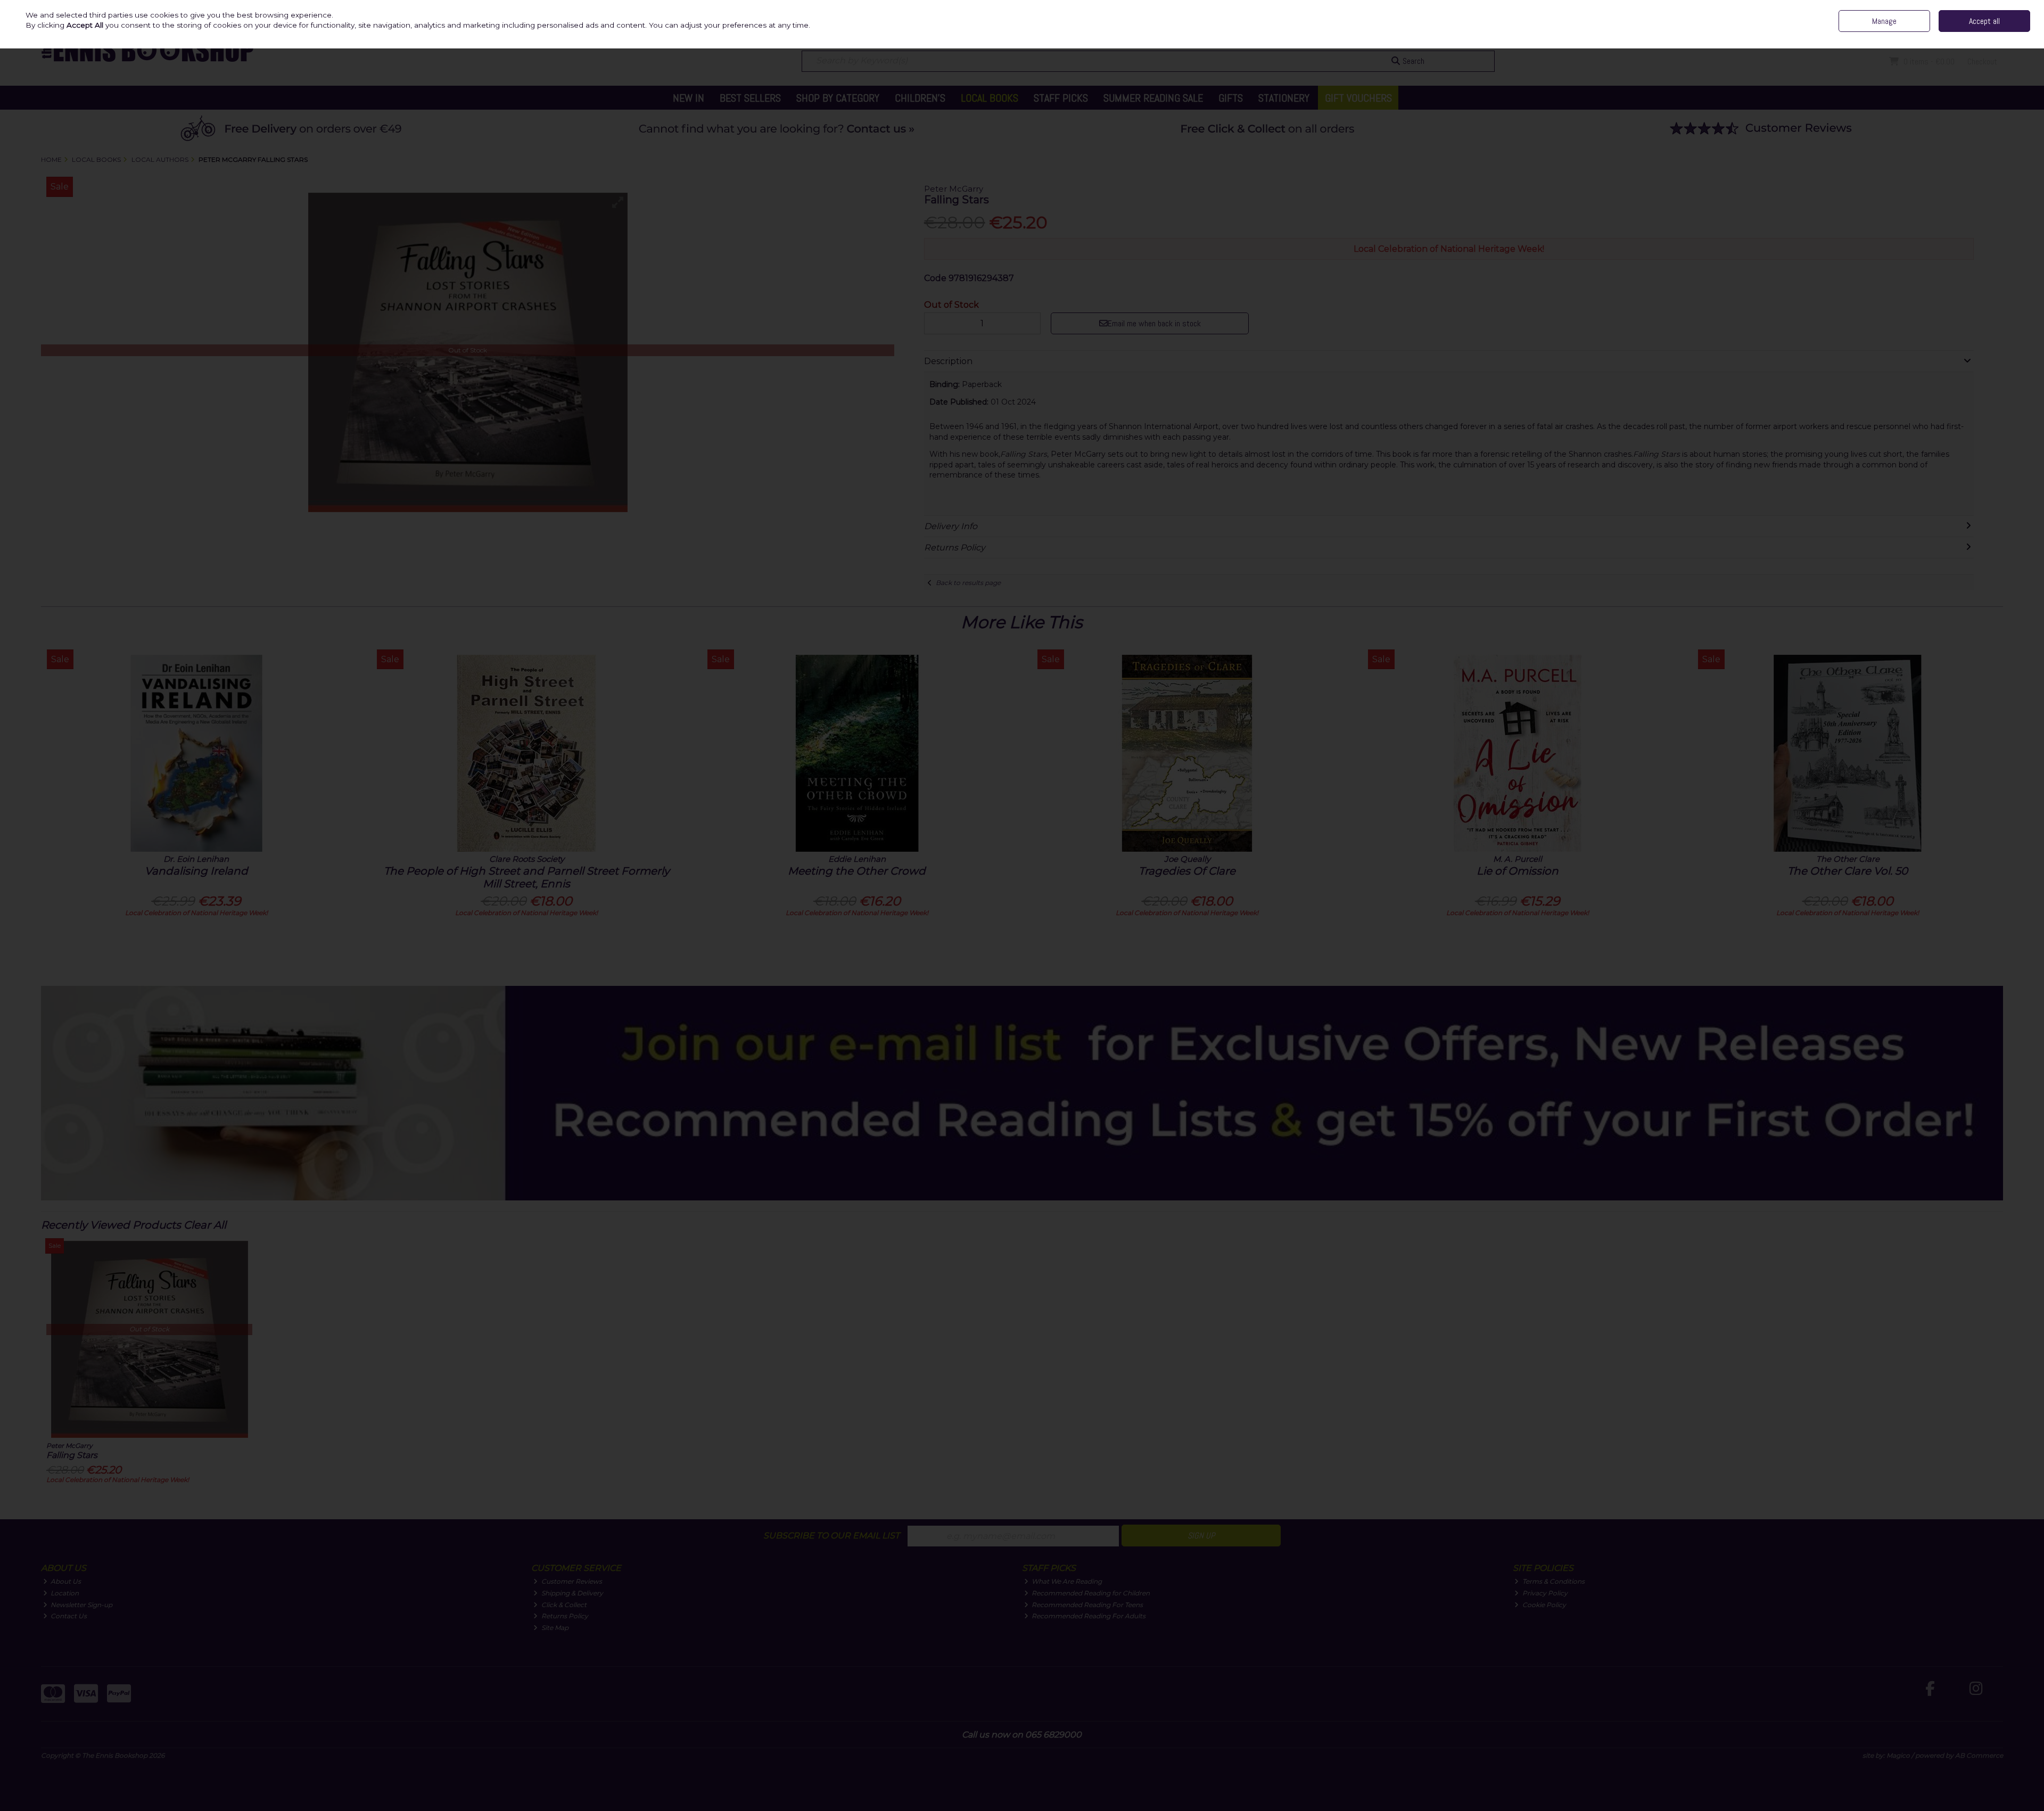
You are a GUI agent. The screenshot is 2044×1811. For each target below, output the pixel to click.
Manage (1884, 21)
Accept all (1984, 21)
